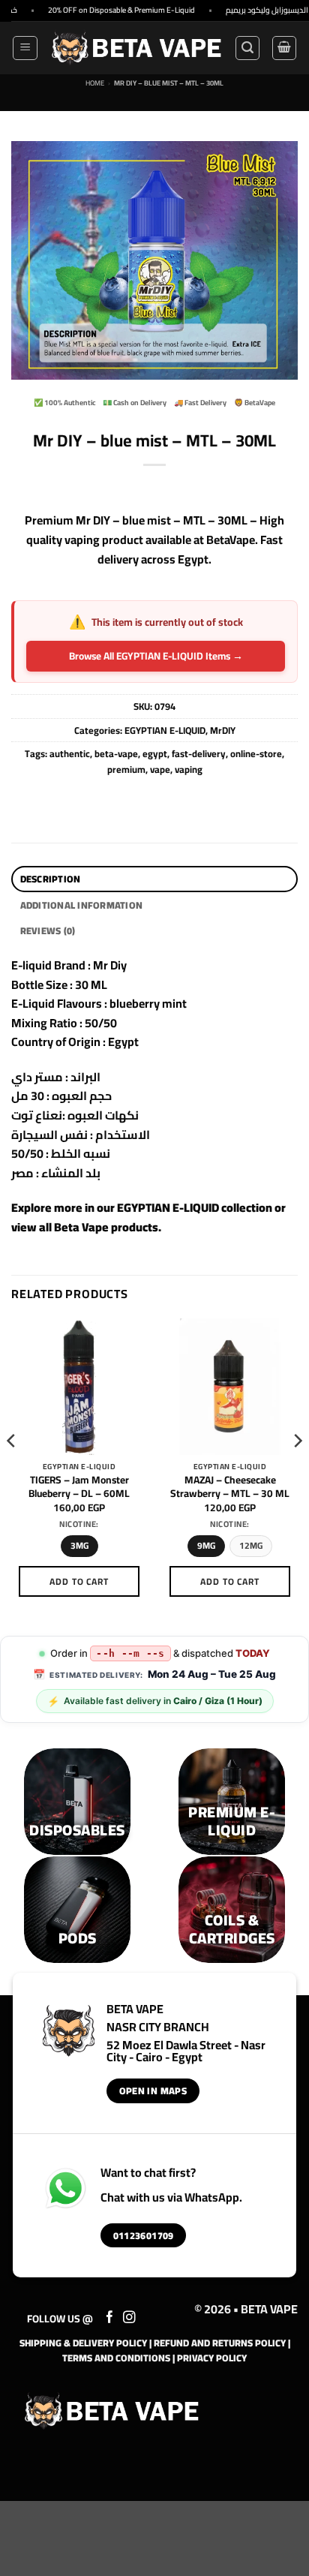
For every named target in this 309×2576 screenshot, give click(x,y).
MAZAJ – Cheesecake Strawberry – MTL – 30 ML (230, 1487)
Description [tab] (51, 879)
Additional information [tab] (82, 905)
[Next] (297, 1470)
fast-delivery (199, 753)
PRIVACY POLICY (212, 2358)
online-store (256, 753)
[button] (25, 48)
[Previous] (12, 1470)
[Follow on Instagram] (129, 2318)
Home (95, 83)
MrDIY (223, 730)
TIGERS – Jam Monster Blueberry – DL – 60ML (79, 1487)
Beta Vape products (106, 1227)
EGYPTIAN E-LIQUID (165, 730)
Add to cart (79, 1581)
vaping (189, 769)
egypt (155, 753)
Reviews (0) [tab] (48, 930)
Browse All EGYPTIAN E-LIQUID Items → (156, 656)
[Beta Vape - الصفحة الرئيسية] (112, 2411)
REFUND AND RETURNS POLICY (220, 2343)
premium (126, 769)
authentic (70, 753)
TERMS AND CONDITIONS (116, 2358)
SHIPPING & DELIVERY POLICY (83, 2343)
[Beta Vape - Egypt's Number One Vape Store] (136, 48)
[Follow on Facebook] (110, 2318)
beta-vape (116, 753)
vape (160, 769)
